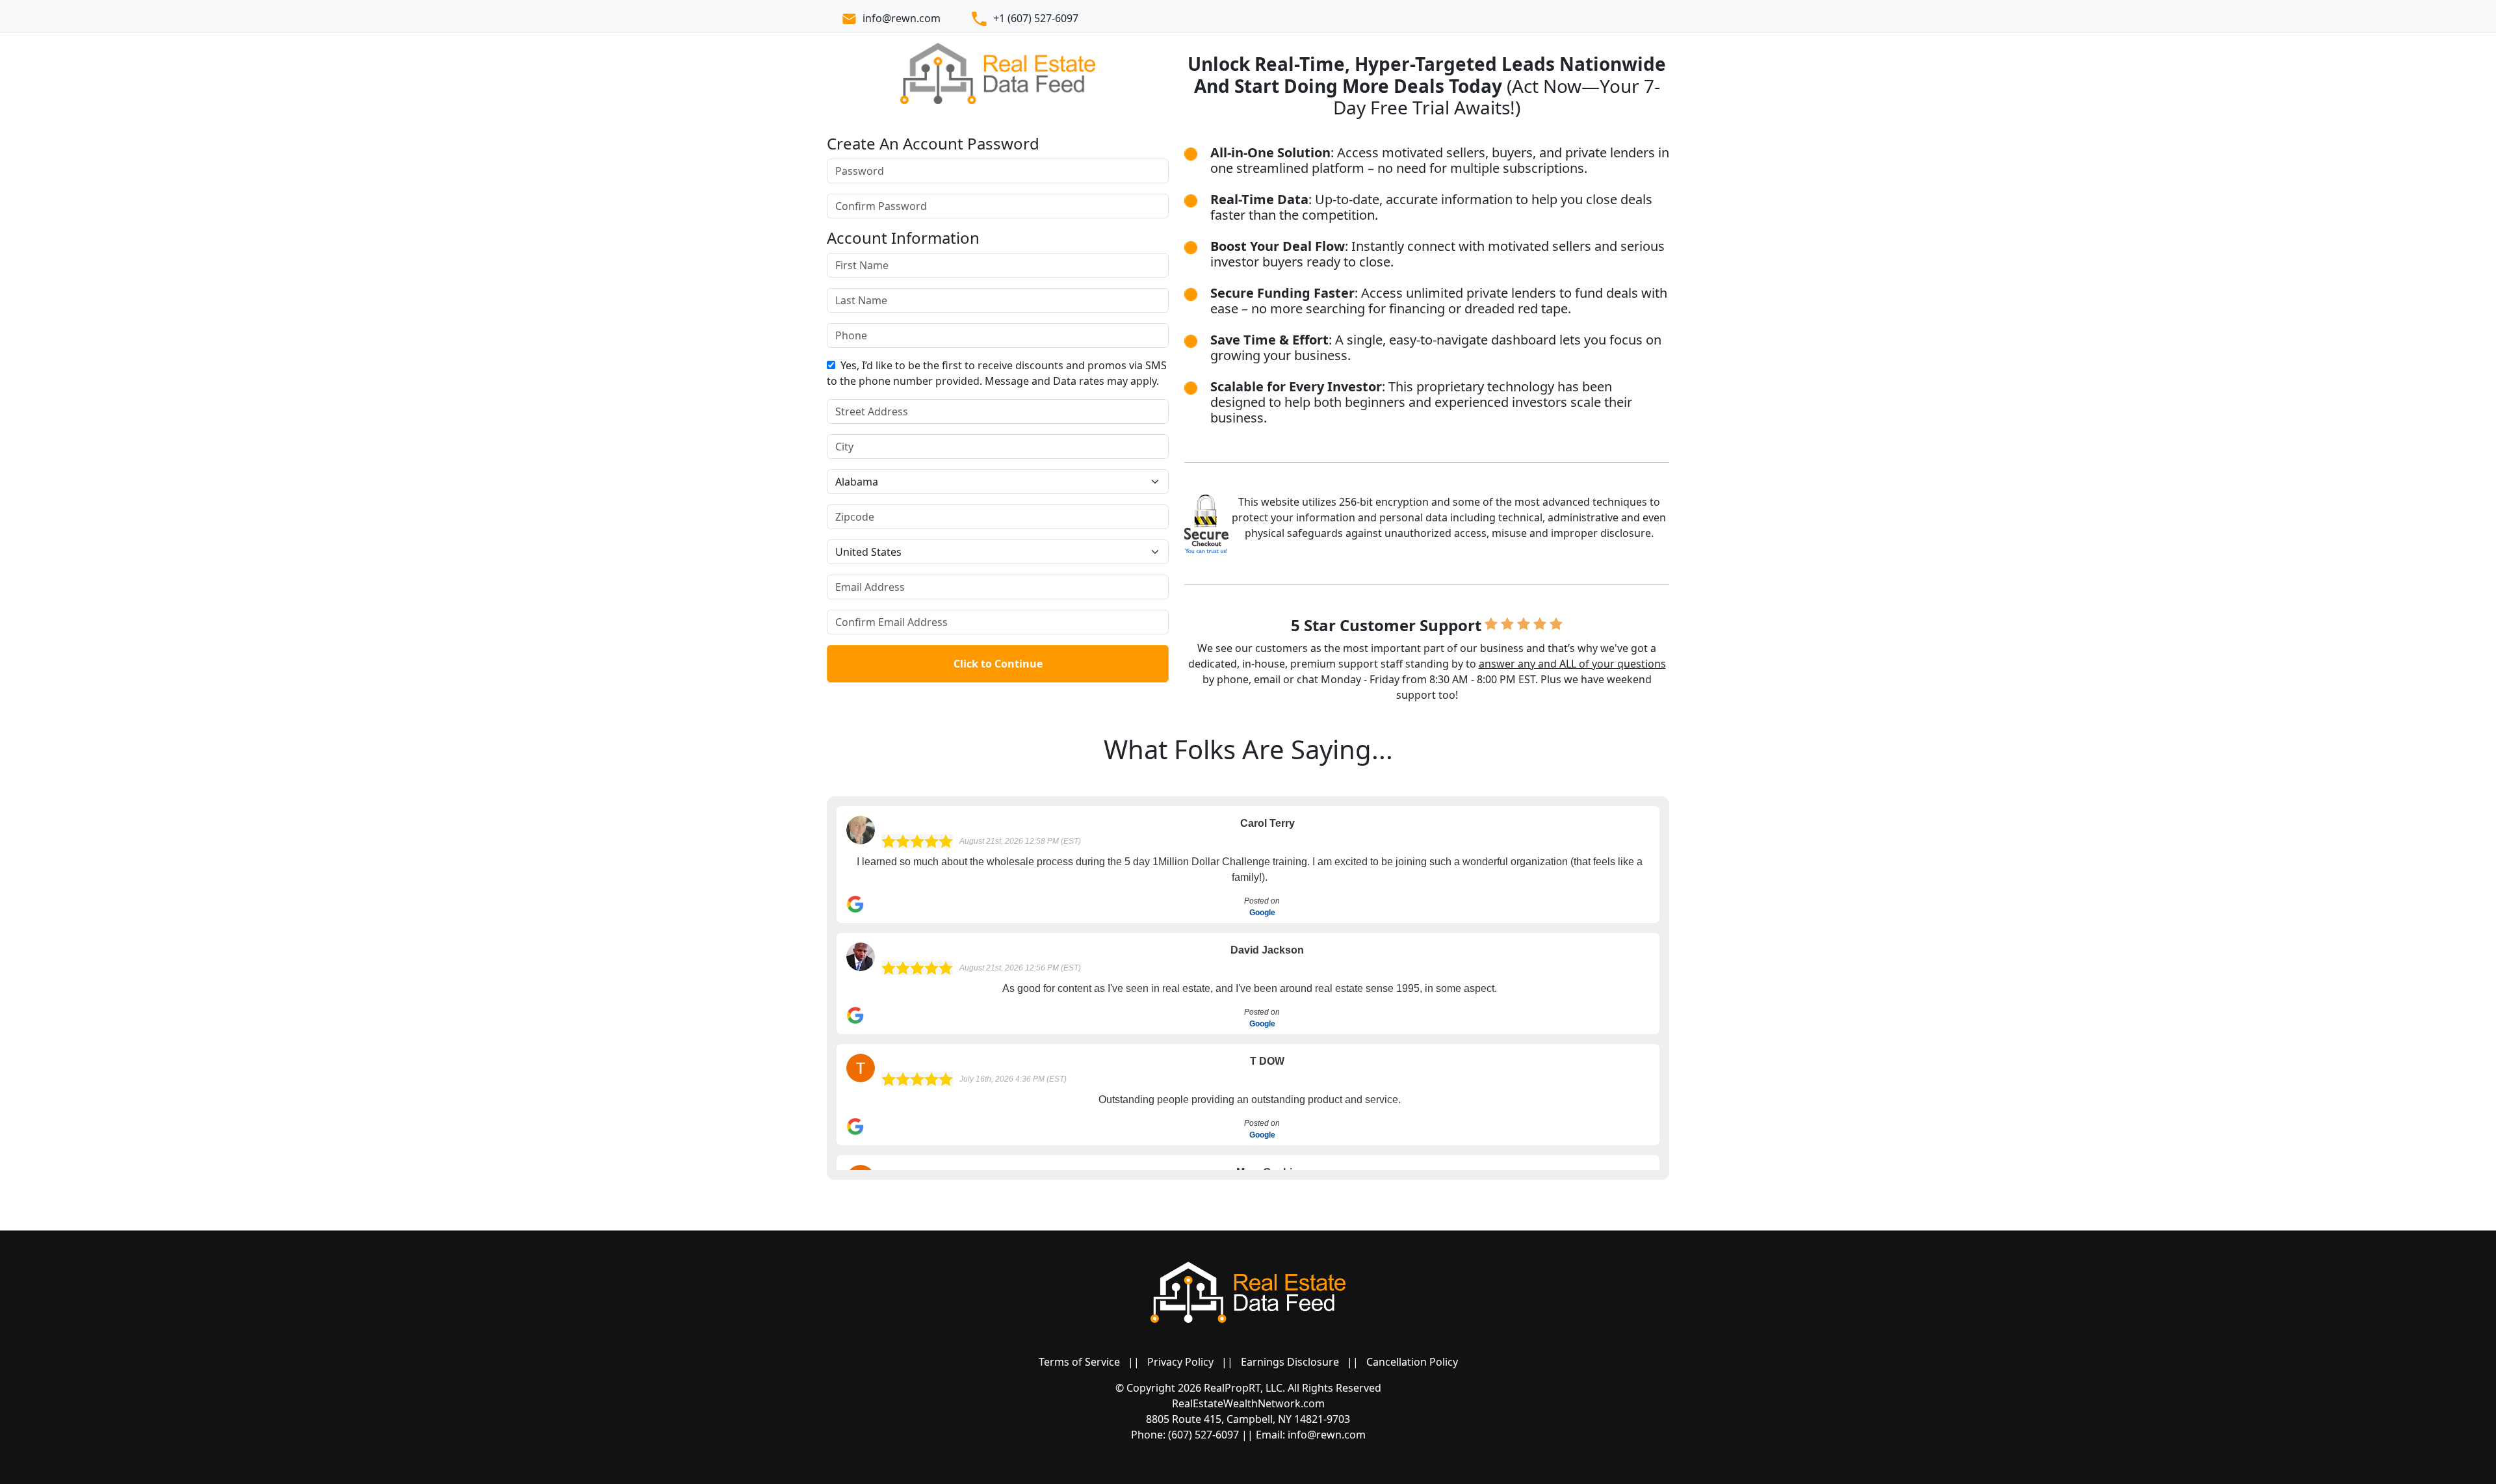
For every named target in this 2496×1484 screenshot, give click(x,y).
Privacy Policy (1180, 1362)
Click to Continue (998, 664)
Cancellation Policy (1412, 1362)
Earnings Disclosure (1290, 1362)
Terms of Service (1079, 1362)
